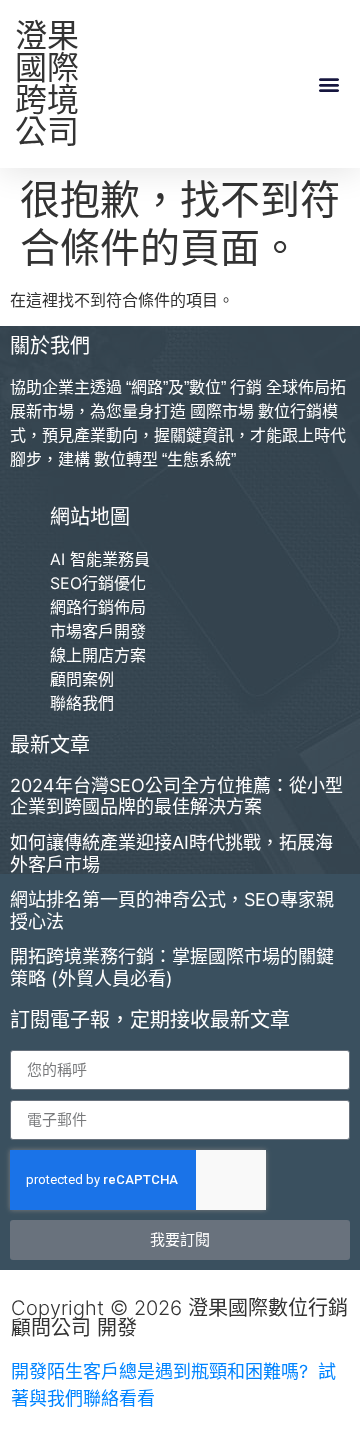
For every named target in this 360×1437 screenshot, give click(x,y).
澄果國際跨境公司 (47, 83)
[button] (328, 84)
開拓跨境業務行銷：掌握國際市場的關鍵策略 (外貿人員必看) (172, 967)
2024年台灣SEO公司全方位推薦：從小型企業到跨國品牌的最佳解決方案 (176, 796)
